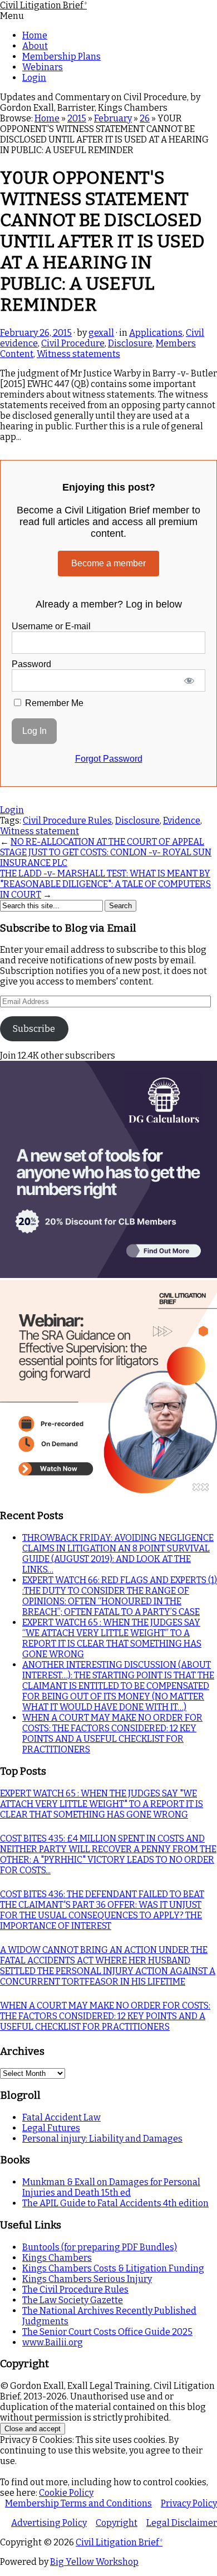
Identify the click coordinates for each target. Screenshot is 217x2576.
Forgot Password (109, 759)
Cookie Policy (66, 2493)
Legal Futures (51, 2128)
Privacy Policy (189, 2503)
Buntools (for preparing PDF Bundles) (100, 2247)
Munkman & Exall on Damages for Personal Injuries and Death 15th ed (111, 2187)
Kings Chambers (57, 2258)
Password (31, 664)
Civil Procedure (73, 343)
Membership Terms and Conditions (78, 2503)
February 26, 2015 (36, 333)
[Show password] (189, 680)
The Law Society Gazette (73, 2300)
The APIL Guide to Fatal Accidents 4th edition (115, 2203)
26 (145, 118)
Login (34, 78)
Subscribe (34, 1029)
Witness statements (78, 354)
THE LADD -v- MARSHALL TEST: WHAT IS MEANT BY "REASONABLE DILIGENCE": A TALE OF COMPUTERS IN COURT (105, 884)
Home (35, 35)
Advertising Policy (49, 2523)
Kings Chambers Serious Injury (87, 2279)
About (35, 46)
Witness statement (40, 831)
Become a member (108, 563)
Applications (156, 333)
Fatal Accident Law (61, 2117)
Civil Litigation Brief (43, 5)
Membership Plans (61, 57)
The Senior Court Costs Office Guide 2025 (107, 2332)
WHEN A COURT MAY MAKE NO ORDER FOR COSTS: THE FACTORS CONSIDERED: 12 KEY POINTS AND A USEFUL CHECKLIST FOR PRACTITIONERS (112, 1733)
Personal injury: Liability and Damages (102, 2139)
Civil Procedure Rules (67, 821)
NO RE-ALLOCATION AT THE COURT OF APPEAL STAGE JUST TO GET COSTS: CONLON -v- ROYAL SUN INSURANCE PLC (106, 852)
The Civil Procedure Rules (75, 2289)
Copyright (117, 2523)
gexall (101, 333)
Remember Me (53, 703)
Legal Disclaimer (182, 2523)
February (113, 118)
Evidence (182, 821)
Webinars (43, 67)
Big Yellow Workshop (94, 2562)
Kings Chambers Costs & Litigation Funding (113, 2268)
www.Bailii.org (53, 2342)
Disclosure (130, 343)
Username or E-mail (51, 626)
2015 (77, 118)
